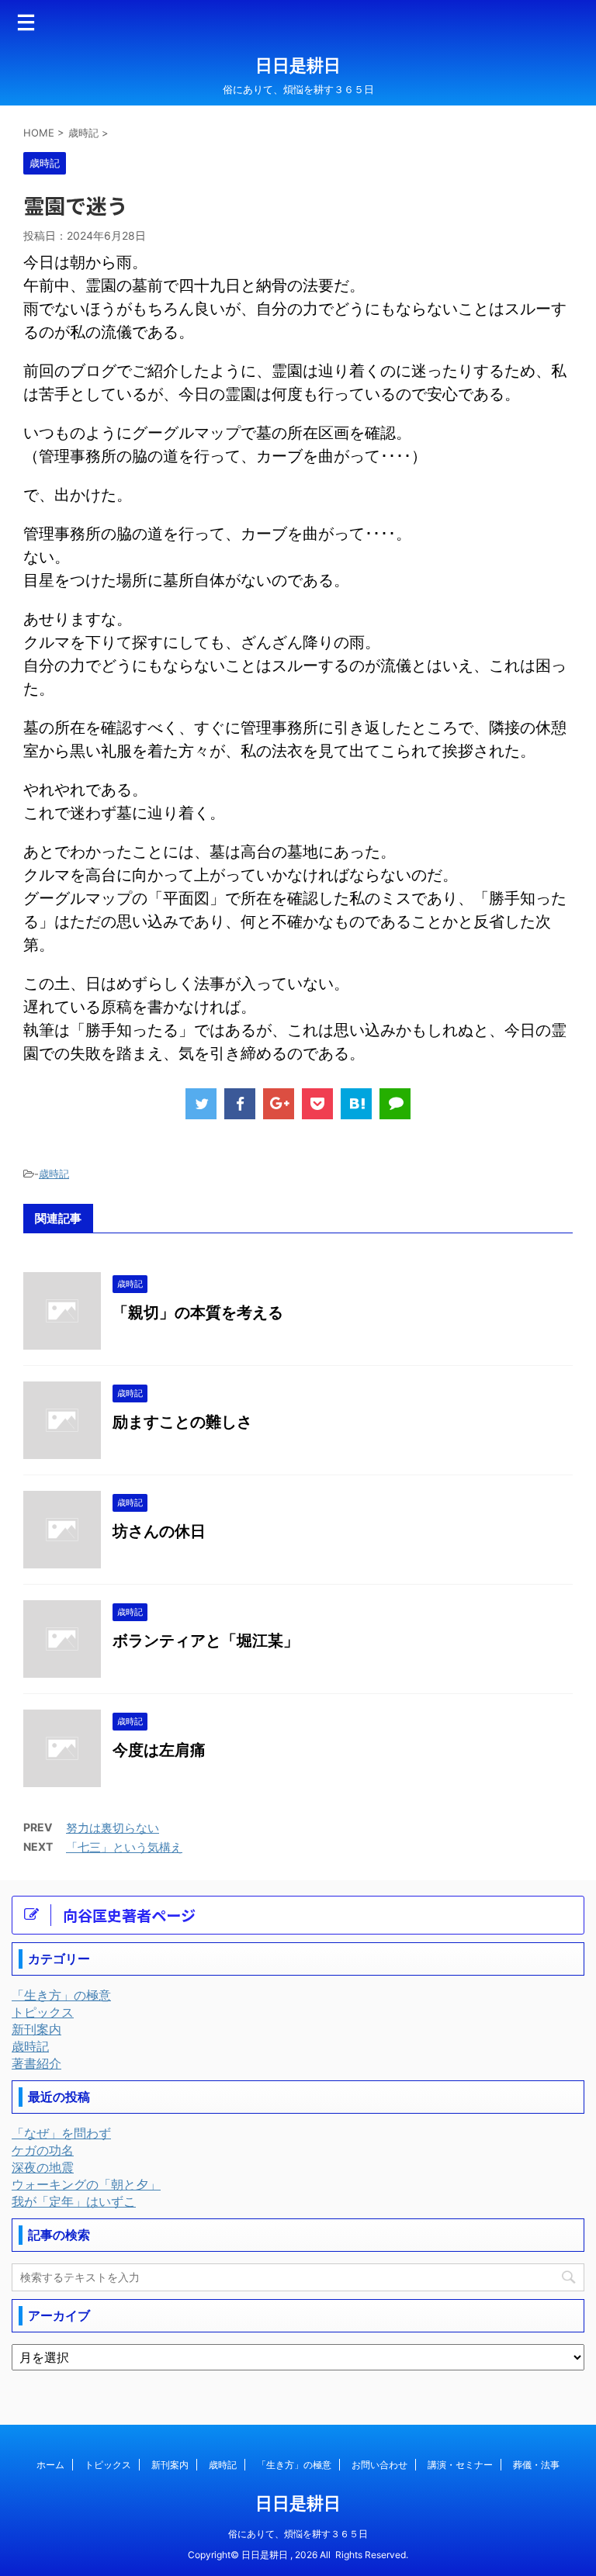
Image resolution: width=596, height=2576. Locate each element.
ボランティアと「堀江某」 (206, 1641)
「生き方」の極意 (294, 2465)
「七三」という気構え (124, 1847)
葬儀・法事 (536, 2465)
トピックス (108, 2465)
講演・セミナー (460, 2465)
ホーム (50, 2465)
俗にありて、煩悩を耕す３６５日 (298, 2534)
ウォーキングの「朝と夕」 (86, 2184)
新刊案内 (170, 2465)
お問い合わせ (379, 2465)
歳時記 (54, 1174)
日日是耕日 (298, 65)
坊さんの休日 (159, 1531)
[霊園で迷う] (356, 1104)
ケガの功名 (43, 2150)
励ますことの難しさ (182, 1422)
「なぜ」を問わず (61, 2133)
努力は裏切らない (113, 1828)
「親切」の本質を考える (198, 1312)
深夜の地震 (43, 2167)
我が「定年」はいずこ (74, 2201)
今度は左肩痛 (159, 1750)
